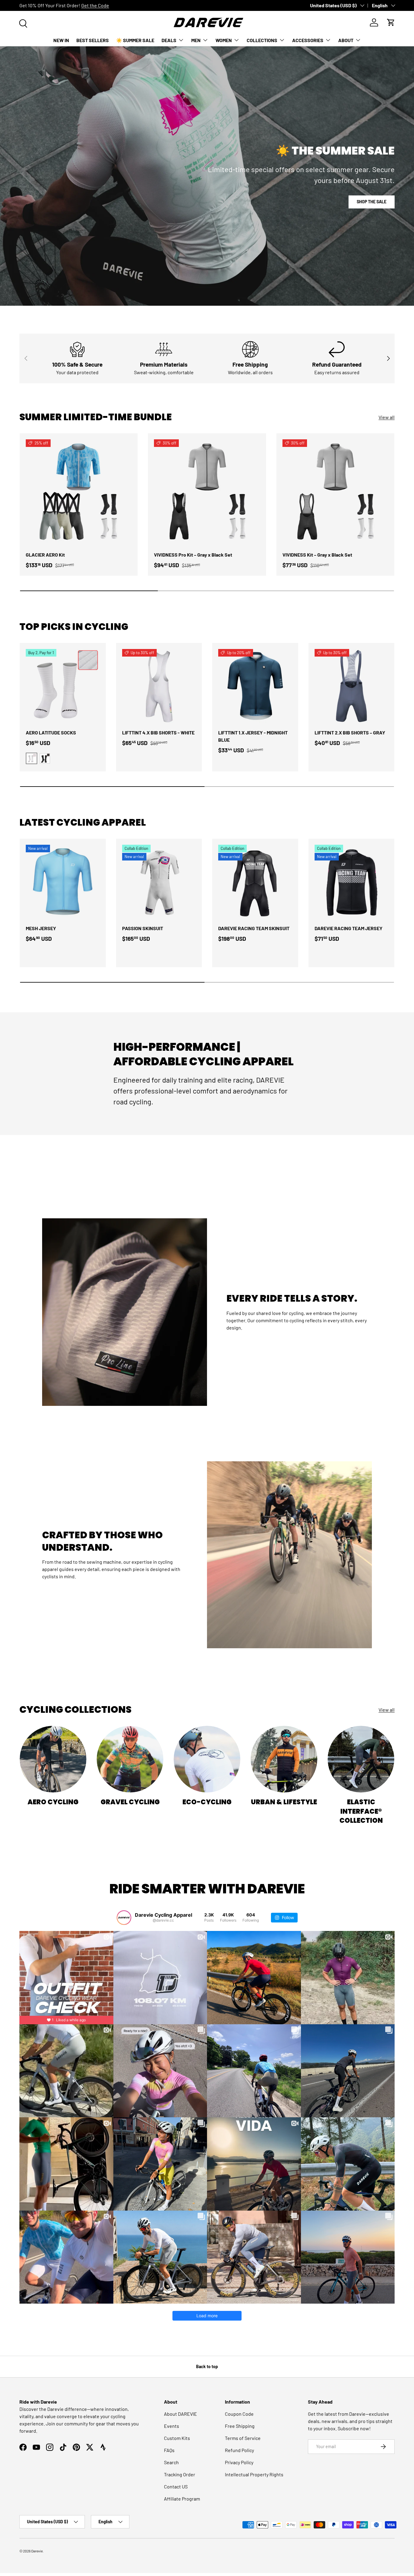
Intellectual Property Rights (254, 2474)
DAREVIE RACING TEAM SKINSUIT (254, 928)
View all (387, 417)
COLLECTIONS (262, 40)
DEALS (169, 40)
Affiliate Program (182, 2499)
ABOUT (346, 40)
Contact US (176, 2486)
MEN (196, 40)
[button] (391, 22)
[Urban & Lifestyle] (284, 1759)
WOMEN (224, 40)
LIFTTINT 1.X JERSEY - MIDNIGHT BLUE (253, 736)
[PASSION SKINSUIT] (159, 882)
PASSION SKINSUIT (143, 928)
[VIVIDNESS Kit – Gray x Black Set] (335, 492)
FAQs (169, 2450)
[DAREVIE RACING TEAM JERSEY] (352, 882)
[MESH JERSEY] (63, 882)
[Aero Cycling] (53, 1759)
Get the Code (95, 5)
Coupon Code (239, 2414)
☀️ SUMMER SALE (135, 40)
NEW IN (61, 40)
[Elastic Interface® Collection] (361, 1759)
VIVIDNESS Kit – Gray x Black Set (317, 555)
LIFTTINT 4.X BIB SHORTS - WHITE (158, 732)
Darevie (37, 2551)
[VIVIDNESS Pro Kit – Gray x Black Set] (207, 492)
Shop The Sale (372, 202)
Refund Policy (239, 2450)
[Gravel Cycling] (130, 1759)
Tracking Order (180, 2474)
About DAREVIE (180, 2414)
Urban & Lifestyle (284, 1802)
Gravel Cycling (130, 1802)
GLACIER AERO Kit (45, 555)
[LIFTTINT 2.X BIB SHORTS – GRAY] (352, 686)
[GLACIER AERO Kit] (79, 492)
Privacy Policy (239, 2462)
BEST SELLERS (93, 40)
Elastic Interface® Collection (361, 1811)
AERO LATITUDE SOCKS (51, 732)
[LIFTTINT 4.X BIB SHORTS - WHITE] (159, 686)
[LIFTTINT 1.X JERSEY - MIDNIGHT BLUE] (255, 686)
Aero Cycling (53, 1802)
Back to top (207, 2366)
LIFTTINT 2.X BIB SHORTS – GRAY (350, 732)
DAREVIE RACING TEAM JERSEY (349, 928)
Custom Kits (177, 2438)
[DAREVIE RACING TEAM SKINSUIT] (255, 882)
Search (171, 2462)
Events (172, 2426)
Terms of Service (243, 2438)
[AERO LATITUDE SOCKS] (63, 686)
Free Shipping (240, 2426)
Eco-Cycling (207, 1802)
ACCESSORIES (308, 40)
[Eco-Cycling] (207, 1759)
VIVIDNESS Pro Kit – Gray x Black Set (193, 555)
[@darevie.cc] (124, 1918)
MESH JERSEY (41, 928)
